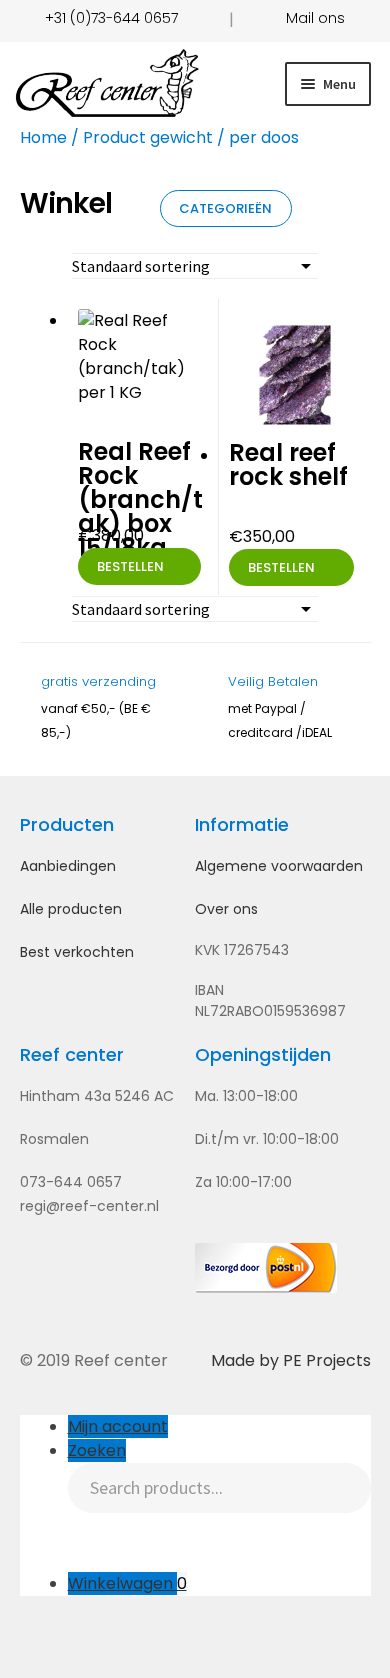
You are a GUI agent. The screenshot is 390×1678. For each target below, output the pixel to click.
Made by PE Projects (291, 1360)
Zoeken (97, 1450)
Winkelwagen (127, 1583)
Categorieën (225, 208)
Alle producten (71, 909)
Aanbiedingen (68, 866)
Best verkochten (77, 952)
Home (43, 137)
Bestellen (130, 566)
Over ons (226, 909)
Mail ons (315, 18)
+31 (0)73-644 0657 (111, 18)
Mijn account (118, 1426)
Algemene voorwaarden (279, 866)
